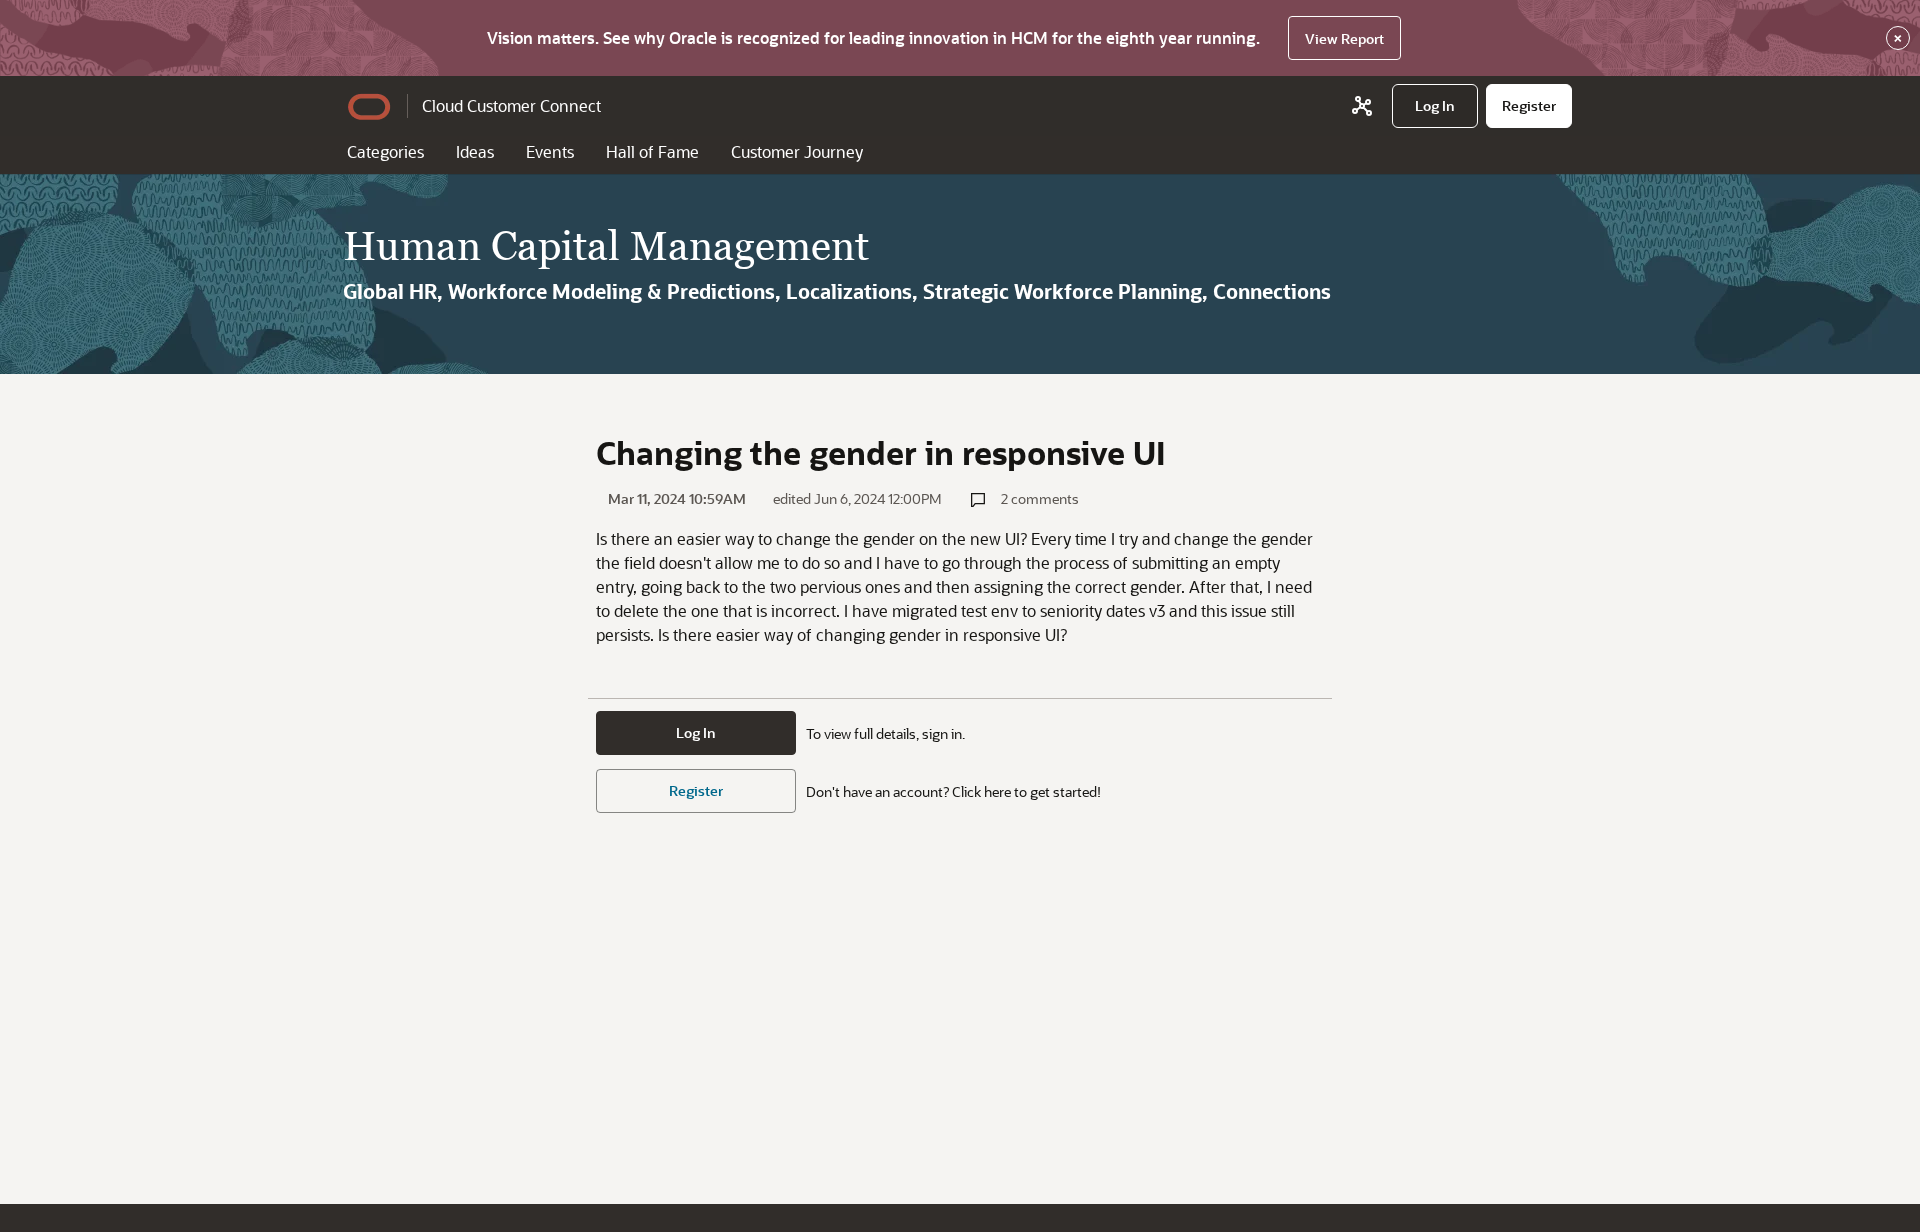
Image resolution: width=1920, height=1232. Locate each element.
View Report (1344, 38)
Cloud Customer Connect (511, 105)
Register (696, 790)
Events (550, 151)
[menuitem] (1435, 106)
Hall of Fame (652, 151)
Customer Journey (797, 151)
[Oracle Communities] (1362, 106)
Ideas (475, 151)
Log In (696, 732)
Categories (385, 151)
